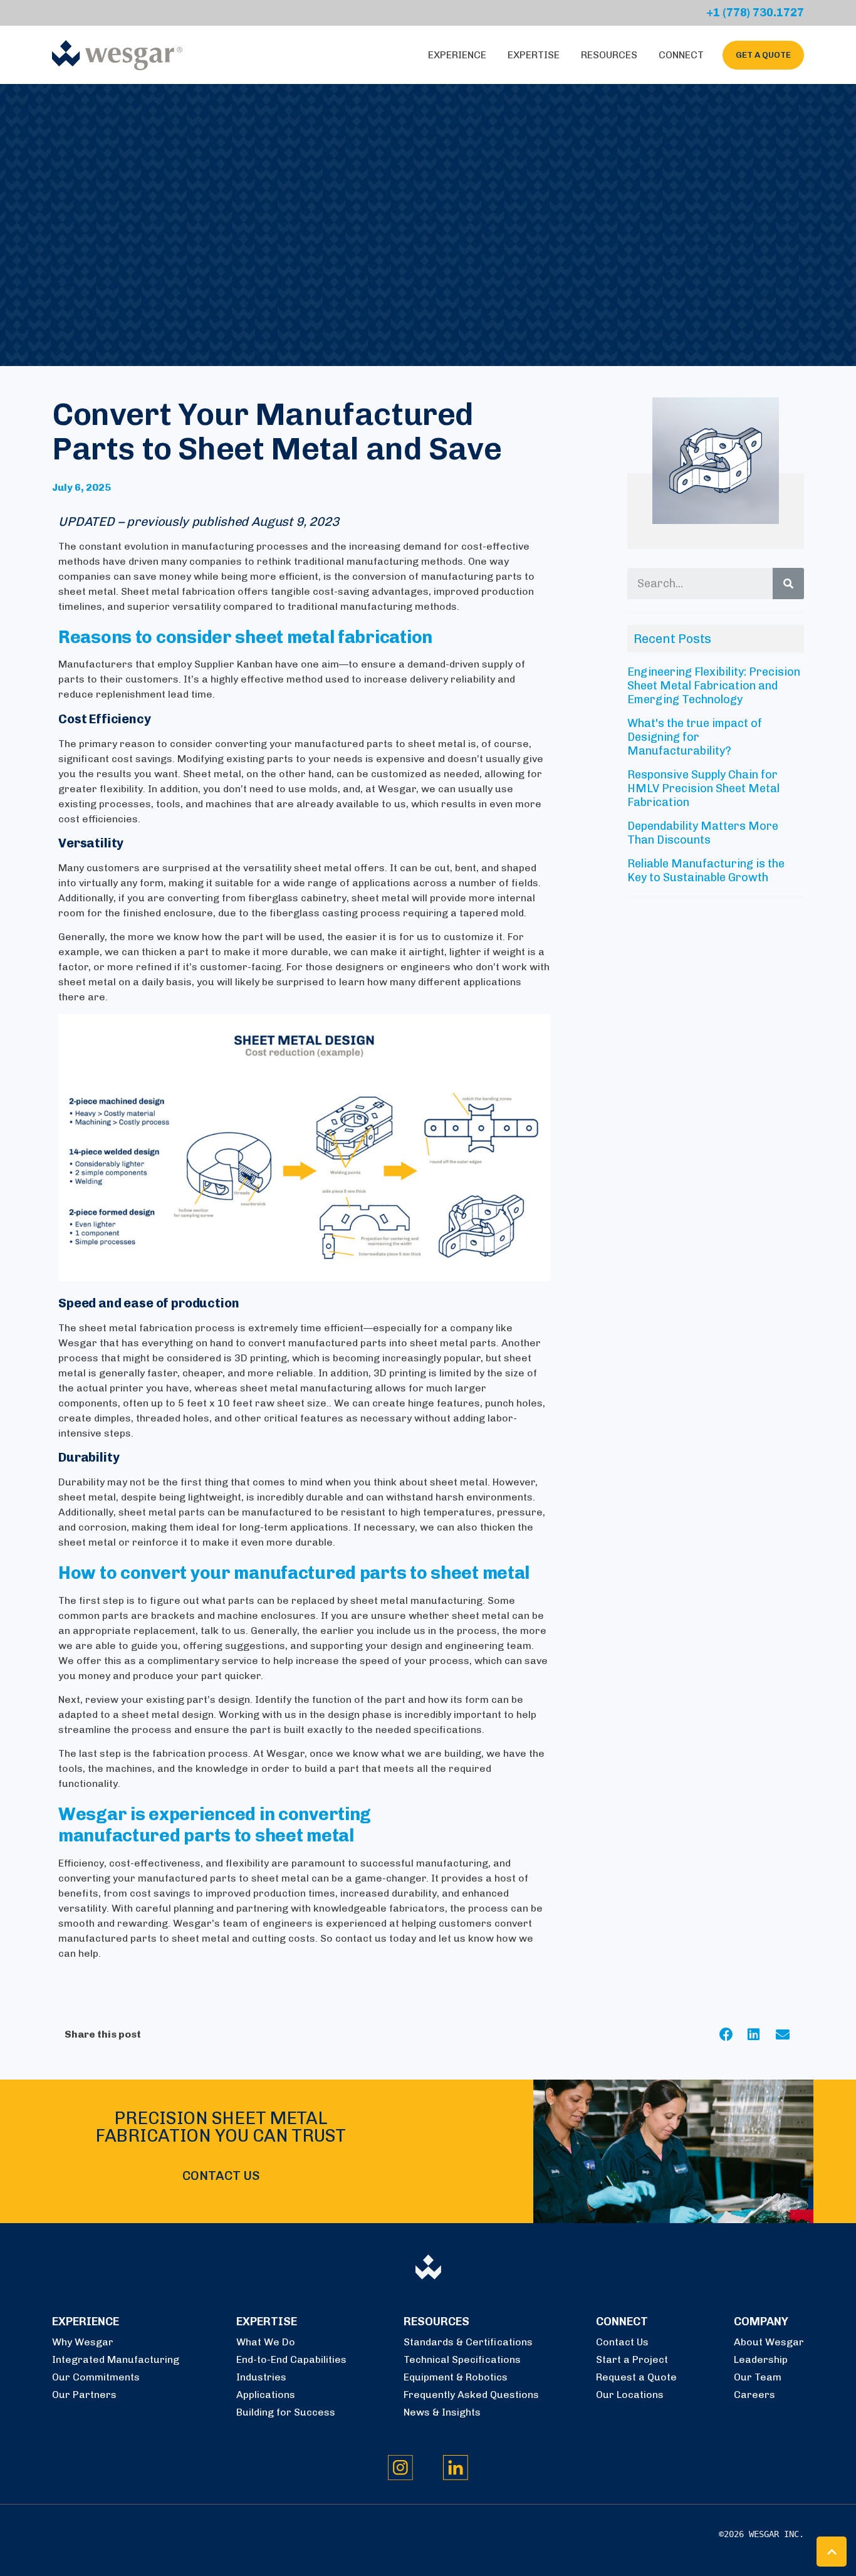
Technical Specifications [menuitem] (462, 2359)
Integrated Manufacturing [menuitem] (116, 2359)
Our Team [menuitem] (758, 2377)
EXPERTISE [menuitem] (267, 2322)
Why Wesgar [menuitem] (83, 2342)
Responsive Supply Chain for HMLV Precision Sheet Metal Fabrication (703, 788)
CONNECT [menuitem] (622, 2322)
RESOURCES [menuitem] (436, 2322)
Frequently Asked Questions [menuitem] (471, 2395)
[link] (117, 54)
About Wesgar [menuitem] (769, 2342)
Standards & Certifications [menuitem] (468, 2342)
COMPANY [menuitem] (761, 2322)
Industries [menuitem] (261, 2377)
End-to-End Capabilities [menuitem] (291, 2359)
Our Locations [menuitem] (630, 2395)
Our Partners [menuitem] (84, 2395)
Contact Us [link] (221, 2175)
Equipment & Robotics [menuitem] (456, 2377)
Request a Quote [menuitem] (636, 2377)
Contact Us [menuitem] (622, 2342)
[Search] (788, 584)
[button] (832, 2552)
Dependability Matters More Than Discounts (703, 833)
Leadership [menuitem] (761, 2359)
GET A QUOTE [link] (763, 55)
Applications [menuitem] (266, 2395)
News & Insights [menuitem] (442, 2412)
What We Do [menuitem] (266, 2342)
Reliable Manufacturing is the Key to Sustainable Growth (706, 871)
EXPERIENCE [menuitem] (86, 2322)
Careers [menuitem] (754, 2395)
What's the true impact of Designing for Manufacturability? (695, 737)
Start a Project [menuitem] (632, 2359)
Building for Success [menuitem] (286, 2412)
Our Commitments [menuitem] (96, 2377)
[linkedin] (762, 2034)
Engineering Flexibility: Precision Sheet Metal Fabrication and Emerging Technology (714, 686)
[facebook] (733, 2034)
